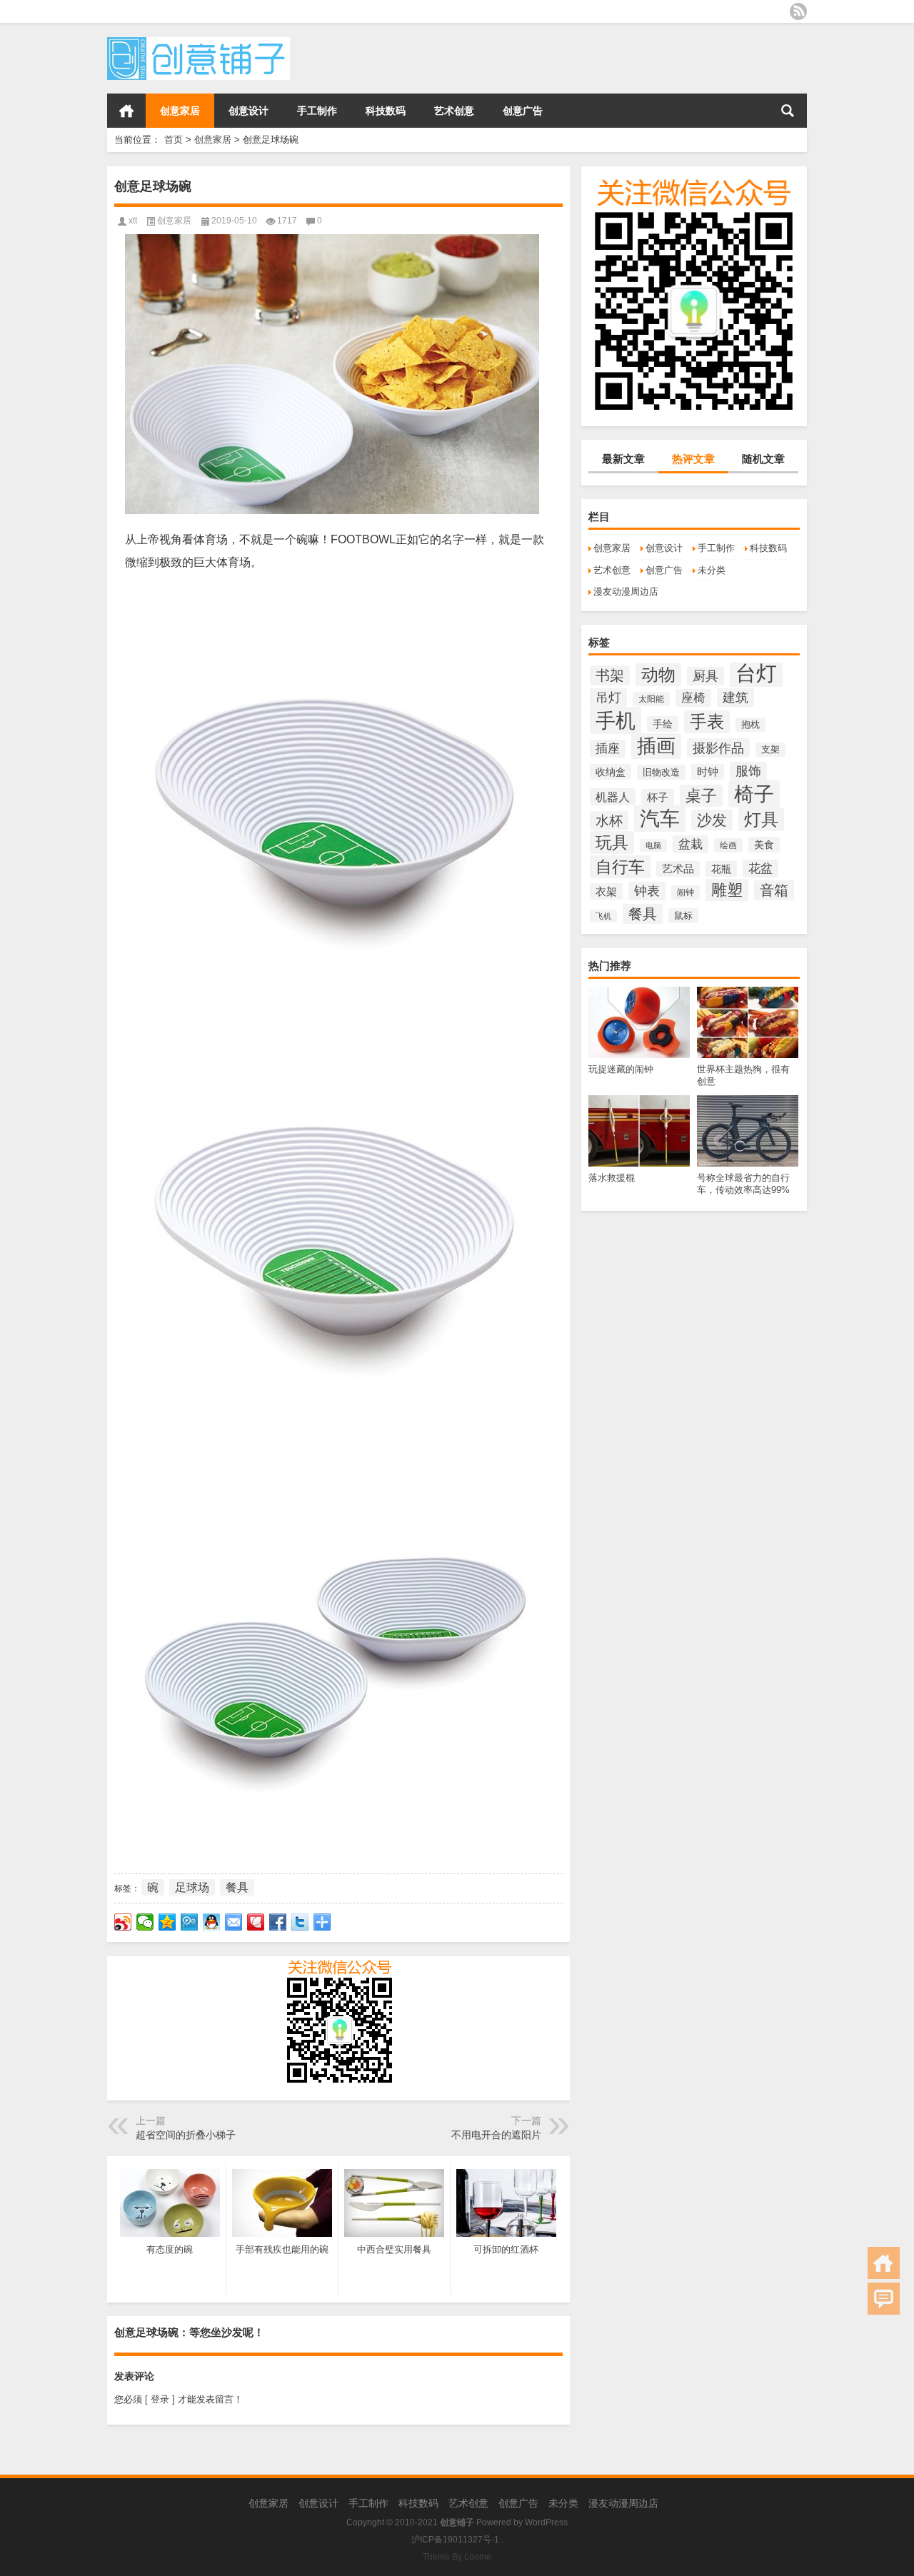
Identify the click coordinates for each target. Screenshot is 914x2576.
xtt (133, 221)
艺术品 (678, 869)
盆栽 (690, 844)
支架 (770, 750)
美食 (764, 845)
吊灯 (608, 698)
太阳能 (651, 699)
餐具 (643, 914)
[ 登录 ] (160, 2399)
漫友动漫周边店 (626, 592)
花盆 (760, 869)
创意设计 (248, 111)
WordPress (546, 2522)
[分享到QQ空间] (167, 1922)
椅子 (754, 794)
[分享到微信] (145, 1922)
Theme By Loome (457, 2557)
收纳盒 (611, 772)
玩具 (612, 842)
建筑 (735, 698)
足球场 (192, 1887)
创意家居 (180, 111)
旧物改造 (661, 772)
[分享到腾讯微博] (190, 1922)
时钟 (708, 772)
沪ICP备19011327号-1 (455, 2540)
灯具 (761, 819)
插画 (656, 746)
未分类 (712, 570)
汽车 (660, 819)
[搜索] (788, 111)
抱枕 (750, 725)
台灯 (756, 673)
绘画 (728, 845)
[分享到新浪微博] (123, 1922)
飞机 (603, 916)
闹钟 (685, 892)
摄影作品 (718, 748)
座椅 (693, 698)
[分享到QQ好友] (212, 1922)
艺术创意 (454, 111)
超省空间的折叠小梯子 (186, 2135)
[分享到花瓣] (256, 1922)
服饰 (748, 771)
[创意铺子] (199, 42)
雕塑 (727, 890)
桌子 (701, 796)
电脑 (653, 845)
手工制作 (317, 111)
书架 (610, 675)
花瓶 (721, 869)
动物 (658, 675)
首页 (126, 111)
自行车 (620, 867)
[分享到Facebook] (278, 1922)
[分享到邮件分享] (234, 1922)
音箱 (774, 890)
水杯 (609, 821)
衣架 (606, 891)
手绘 (663, 724)
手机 (616, 720)
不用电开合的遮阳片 (496, 2135)
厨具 (705, 676)
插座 (608, 749)
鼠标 (683, 916)
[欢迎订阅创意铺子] (798, 11)
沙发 (712, 820)
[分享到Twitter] (300, 1922)
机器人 (613, 797)
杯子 (658, 797)
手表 (707, 722)
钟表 (647, 891)
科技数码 (386, 111)
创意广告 (523, 111)
